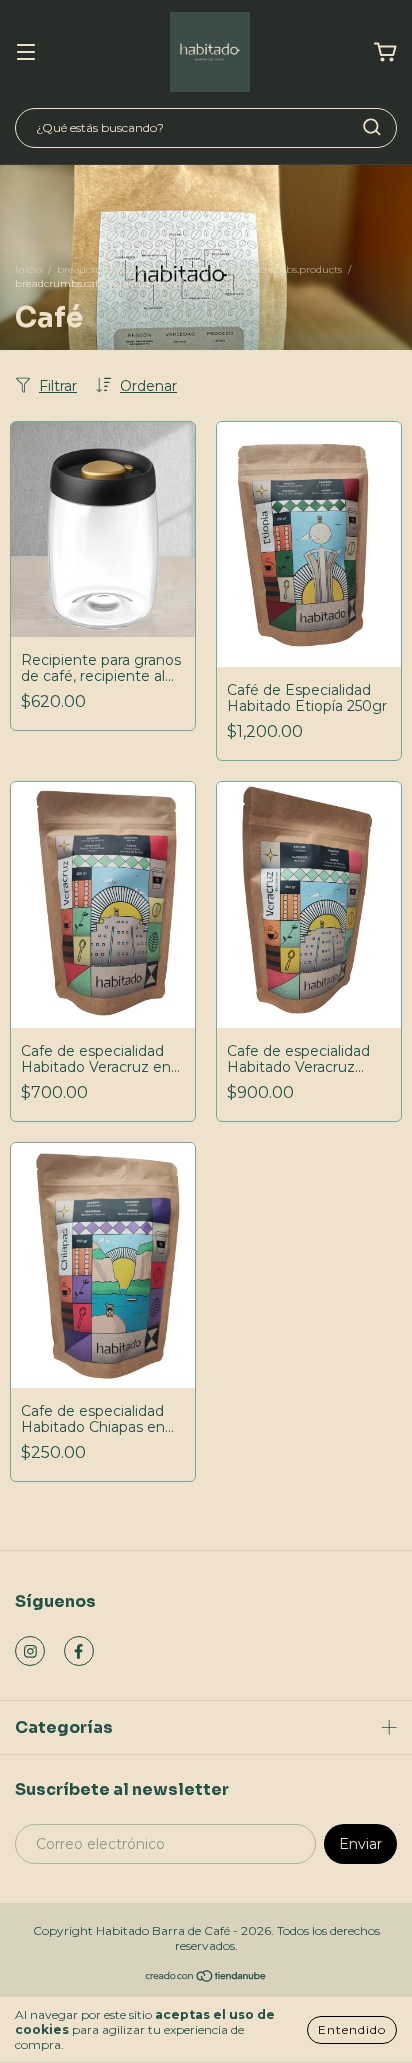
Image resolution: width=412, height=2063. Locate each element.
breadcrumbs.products (286, 269)
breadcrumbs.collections (117, 269)
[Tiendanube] (206, 1978)
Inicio (28, 269)
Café (204, 269)
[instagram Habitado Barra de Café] (30, 1651)
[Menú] (26, 53)
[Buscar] (372, 127)
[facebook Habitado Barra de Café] (79, 1651)
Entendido (352, 2029)
